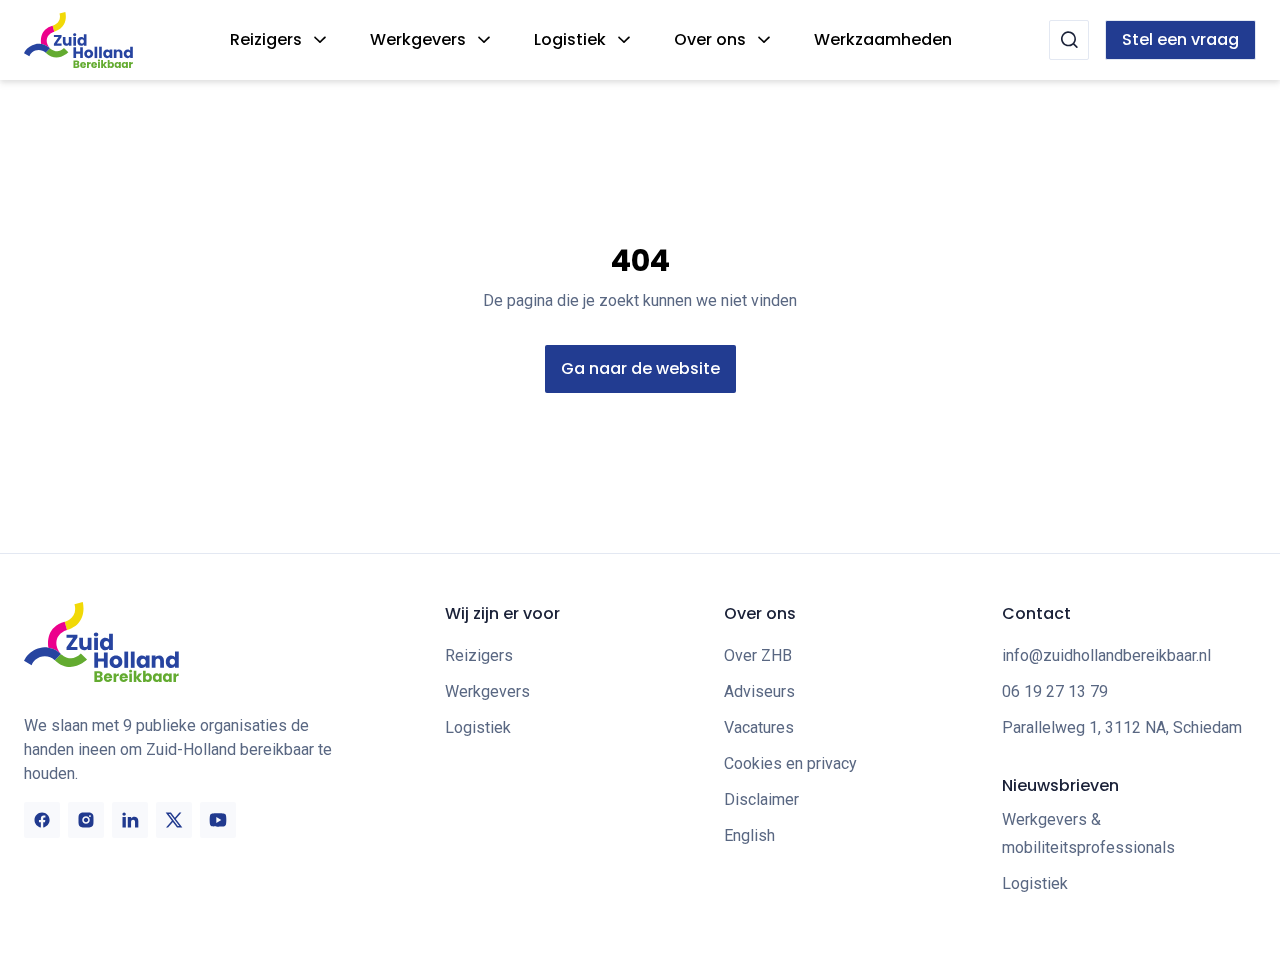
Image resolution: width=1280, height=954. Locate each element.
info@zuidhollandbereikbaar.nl (1106, 655)
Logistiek (570, 39)
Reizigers (266, 39)
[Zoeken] (1069, 40)
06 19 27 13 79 (1055, 691)
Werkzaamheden (883, 39)
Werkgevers (418, 39)
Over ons (710, 39)
